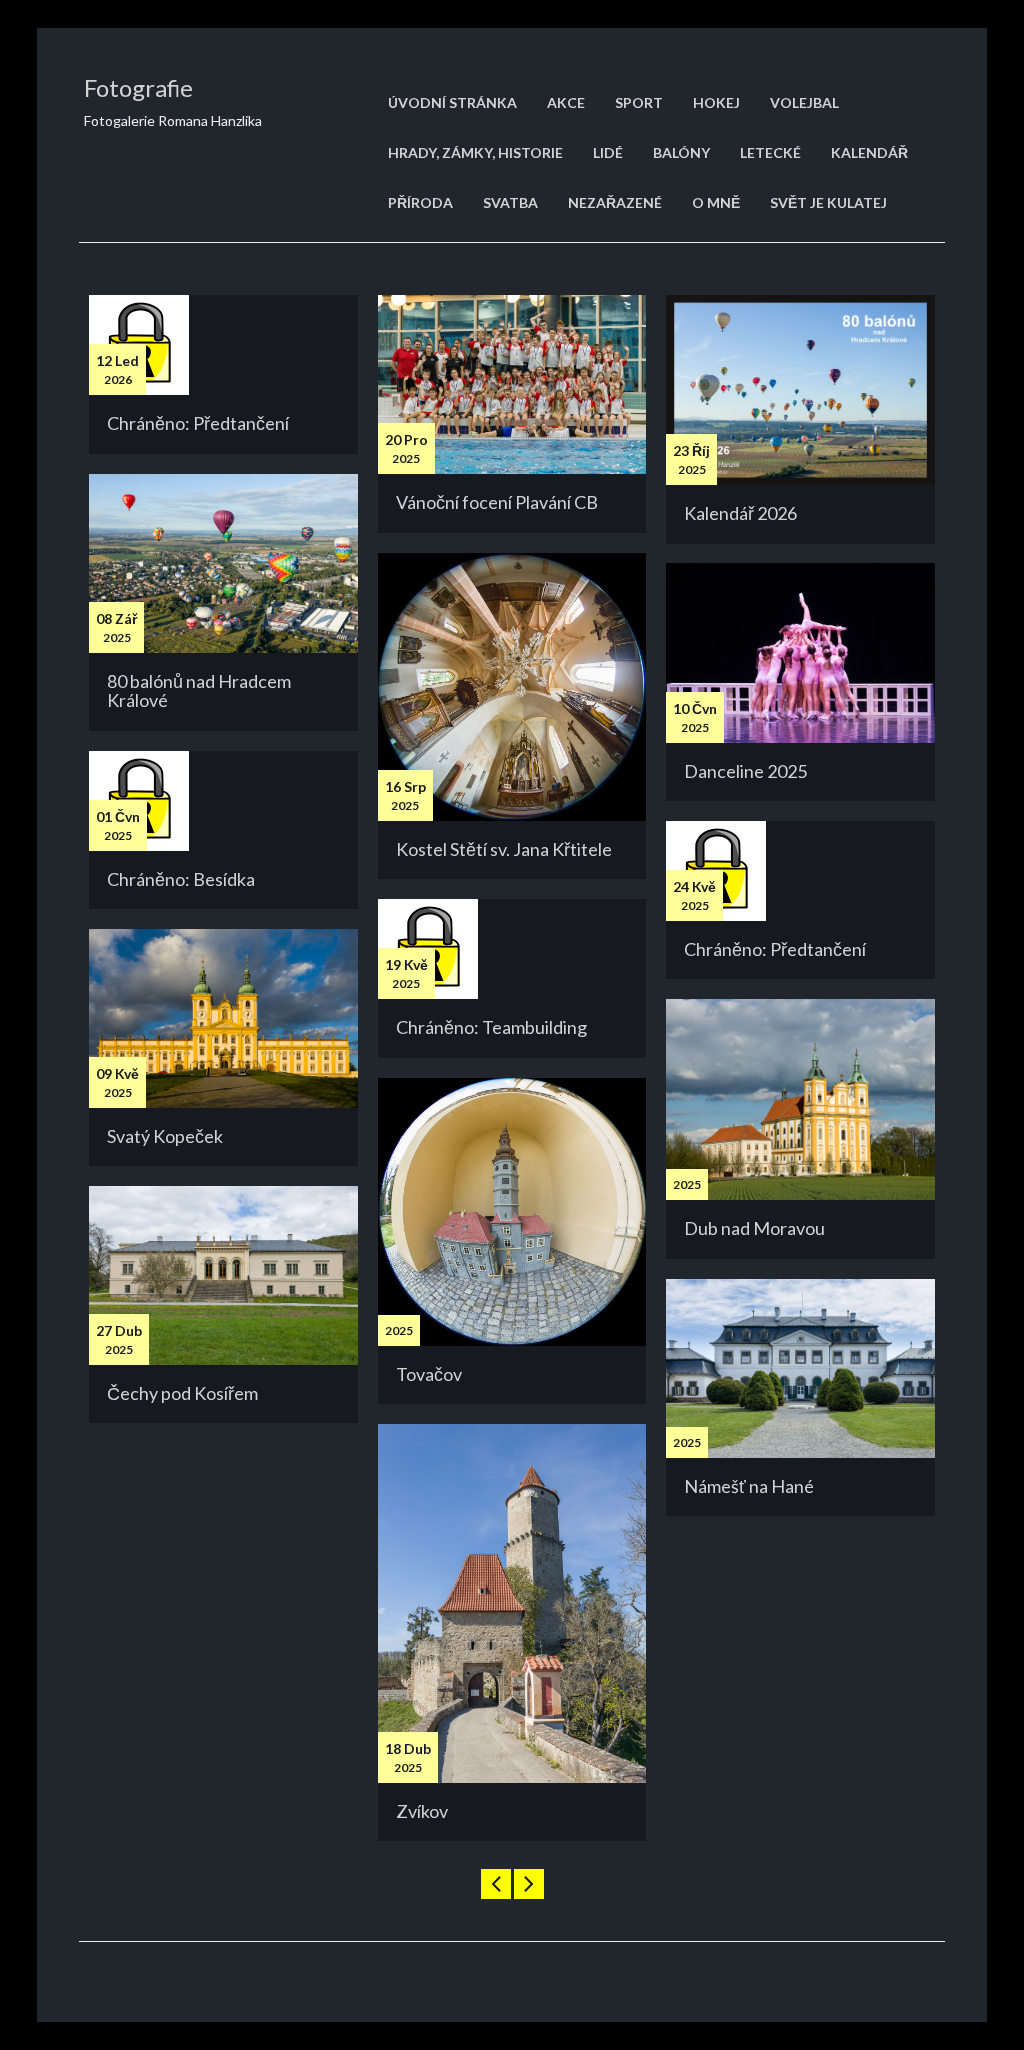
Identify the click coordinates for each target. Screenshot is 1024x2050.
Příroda (420, 202)
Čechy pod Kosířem (182, 1393)
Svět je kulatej (828, 202)
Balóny (681, 152)
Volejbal (804, 102)
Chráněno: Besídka (181, 879)
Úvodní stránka (452, 102)
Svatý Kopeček (165, 1136)
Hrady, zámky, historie (475, 152)
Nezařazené (615, 202)
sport (639, 102)
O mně (716, 202)
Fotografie (138, 87)
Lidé (608, 152)
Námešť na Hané (749, 1486)
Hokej (716, 102)
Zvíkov (422, 1811)
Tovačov (429, 1374)
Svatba (510, 202)
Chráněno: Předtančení (198, 423)
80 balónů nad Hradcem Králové (199, 691)
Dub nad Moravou (754, 1228)
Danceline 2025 (745, 771)
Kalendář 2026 (740, 513)
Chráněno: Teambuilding (491, 1027)
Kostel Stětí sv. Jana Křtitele (504, 849)
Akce (566, 102)
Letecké (770, 152)
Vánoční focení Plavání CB (497, 502)
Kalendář (869, 152)
